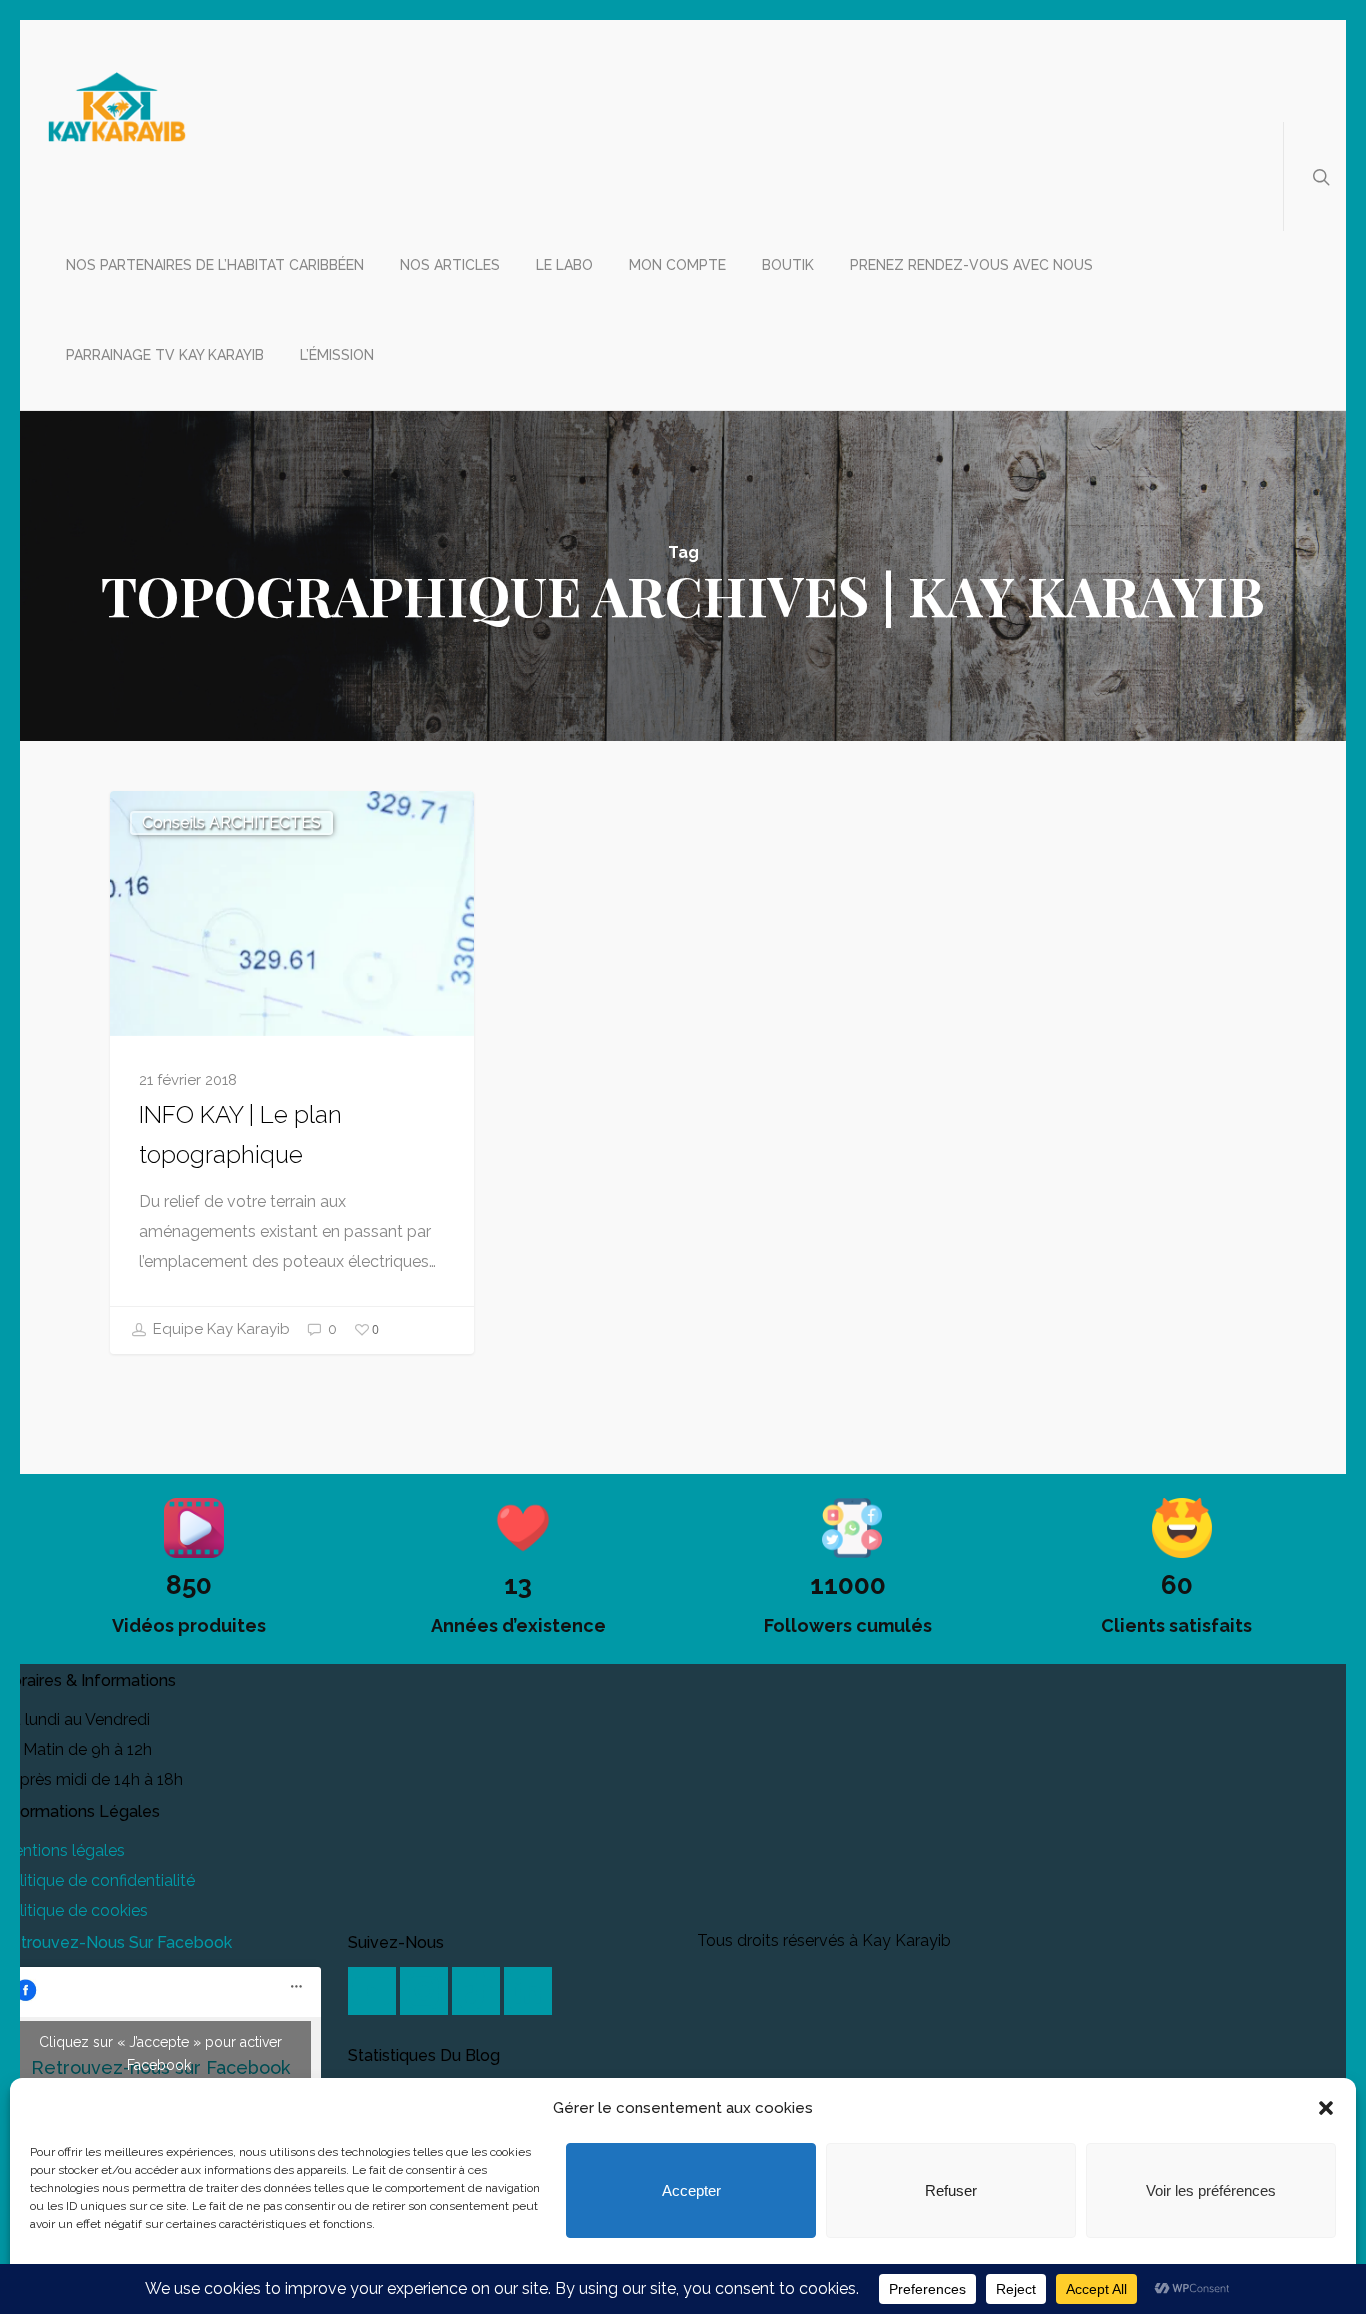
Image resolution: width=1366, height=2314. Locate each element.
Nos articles (450, 265)
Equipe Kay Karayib (219, 1329)
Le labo (564, 265)
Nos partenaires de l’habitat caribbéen (215, 265)
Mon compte (677, 265)
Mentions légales (62, 1850)
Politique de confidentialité (97, 1880)
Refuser (951, 2190)
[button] (1326, 2108)
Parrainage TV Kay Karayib (165, 355)
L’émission (337, 355)
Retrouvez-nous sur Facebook (116, 1942)
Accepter (691, 2190)
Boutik (788, 265)
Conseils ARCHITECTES (231, 822)
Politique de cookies (74, 1910)
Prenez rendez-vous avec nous (971, 265)
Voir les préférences (1211, 2190)
